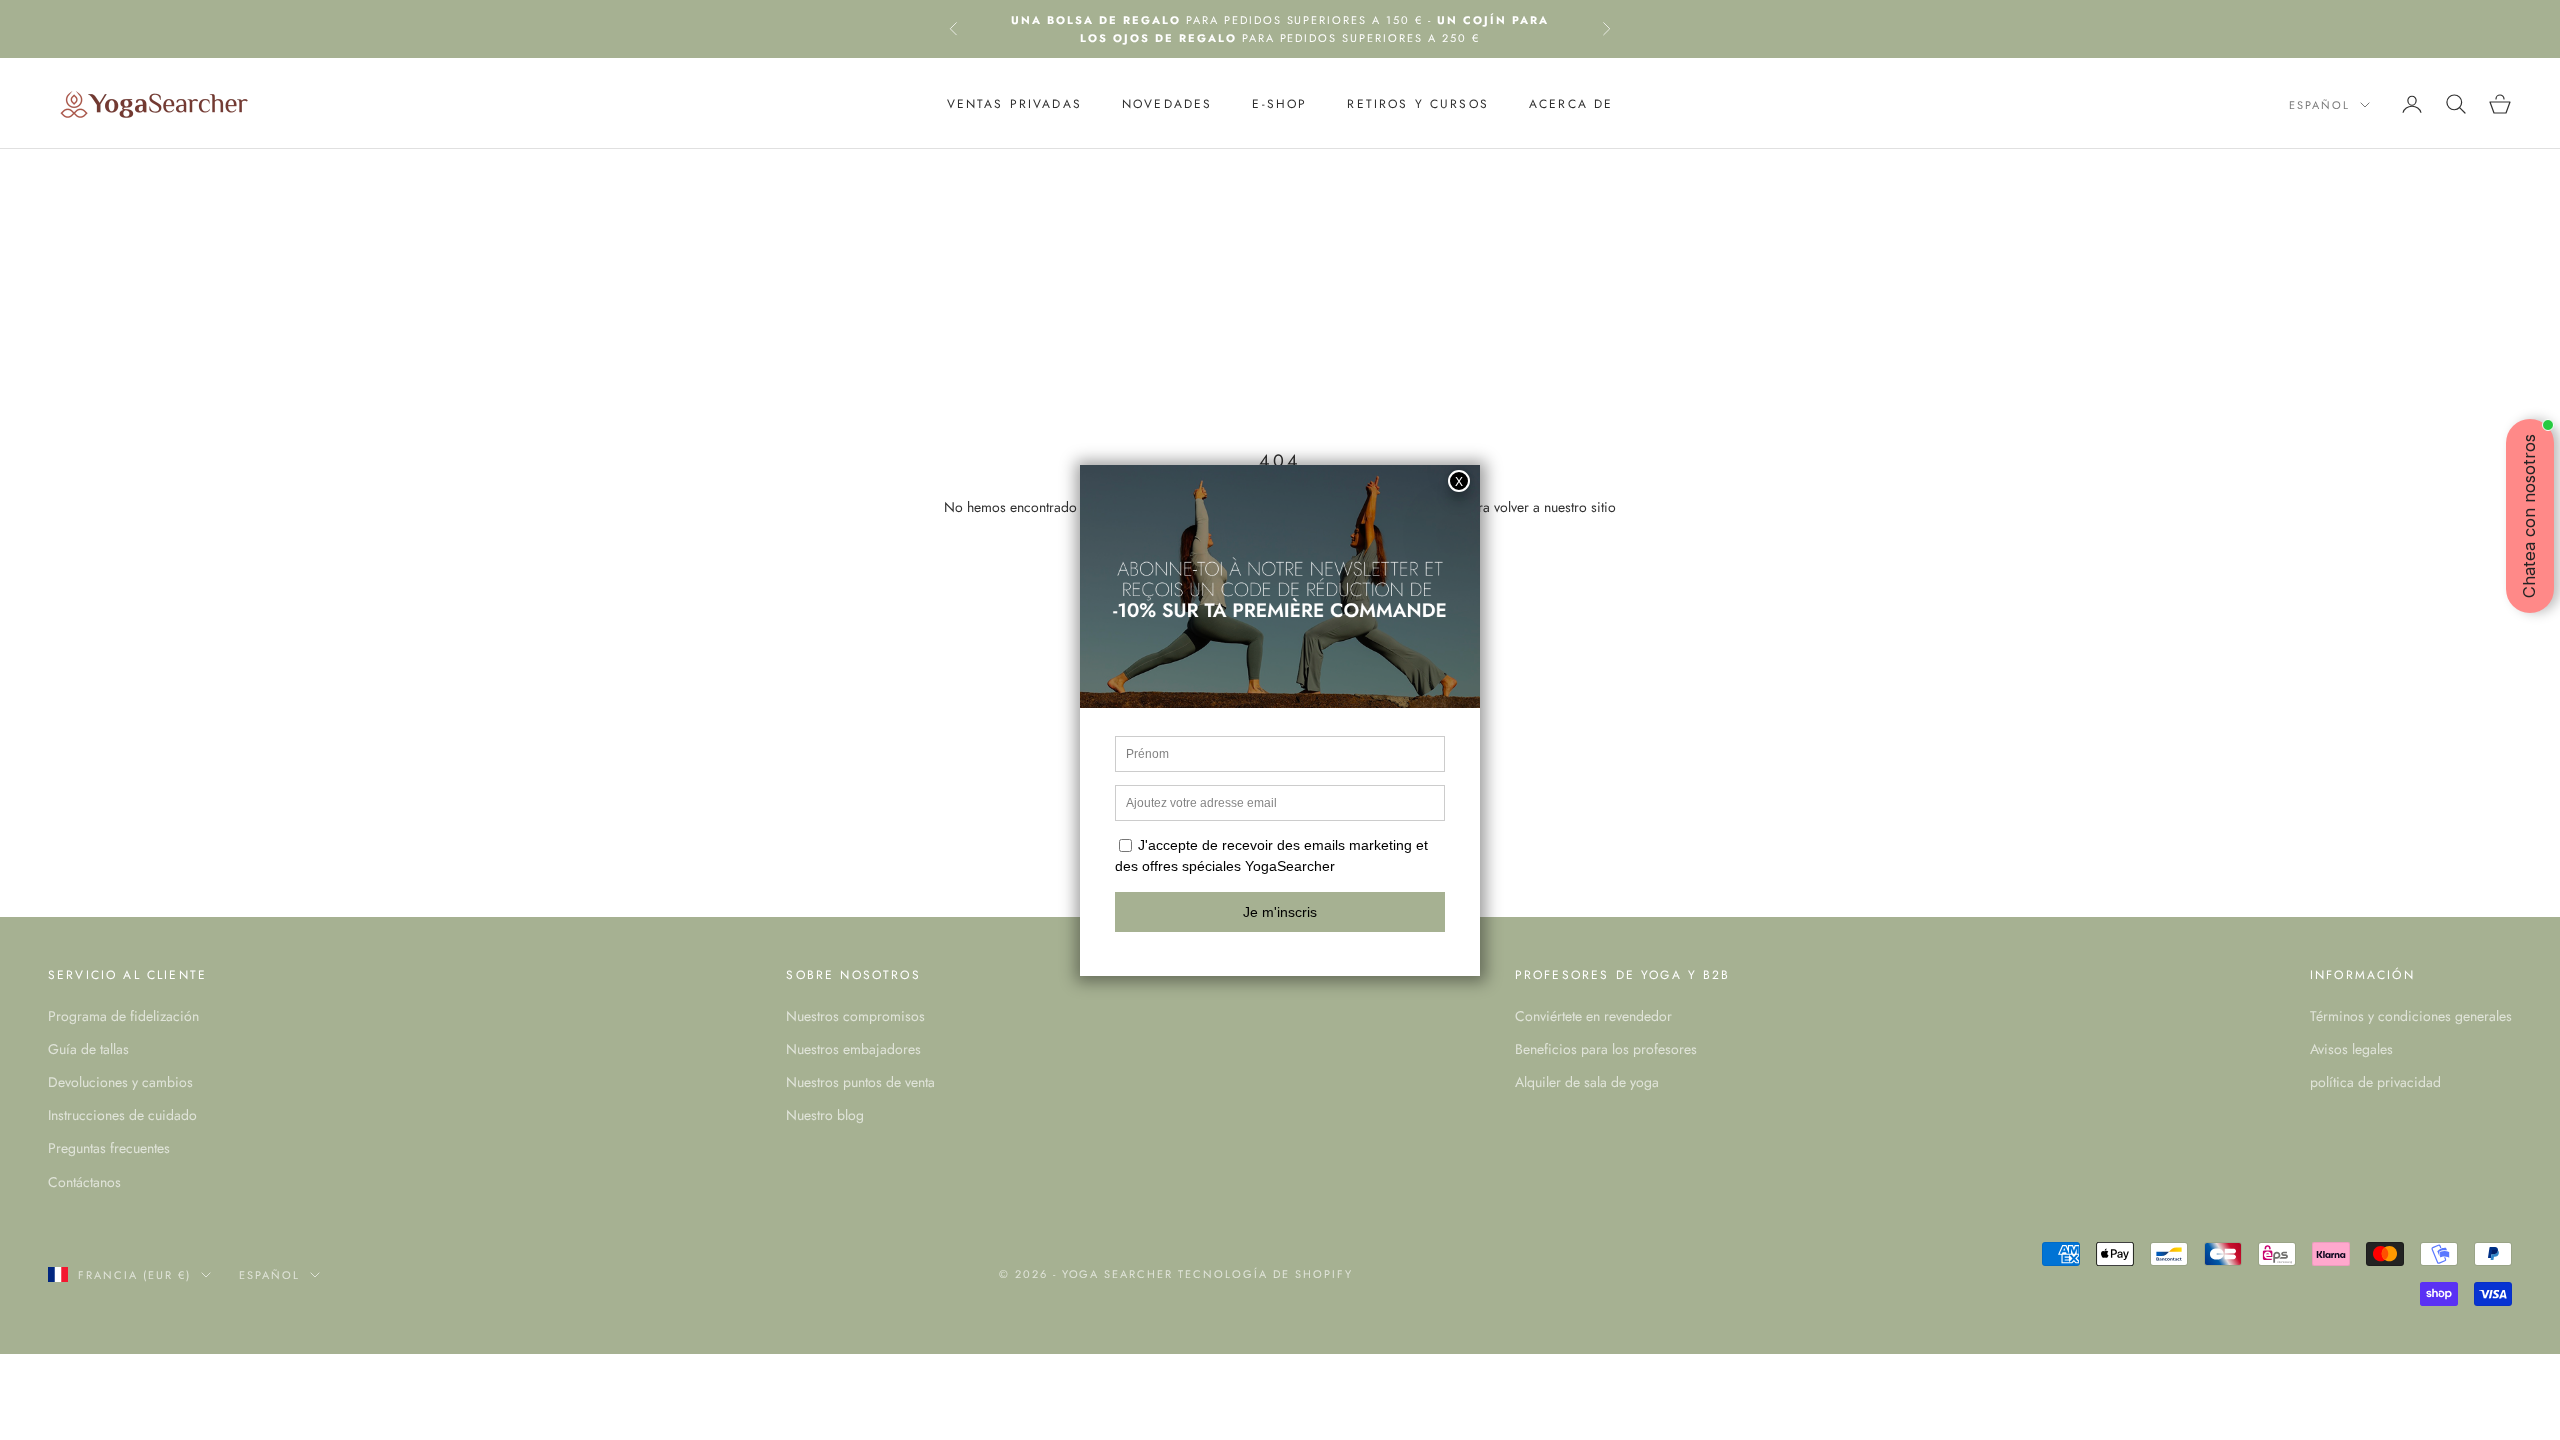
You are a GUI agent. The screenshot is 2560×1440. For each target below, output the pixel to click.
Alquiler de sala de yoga (1587, 1082)
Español (2319, 105)
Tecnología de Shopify (1265, 1274)
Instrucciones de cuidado (122, 1115)
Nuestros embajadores (853, 1049)
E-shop (1279, 104)
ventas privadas (1014, 104)
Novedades (1167, 104)
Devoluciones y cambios (120, 1082)
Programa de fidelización (123, 1016)
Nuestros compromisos (855, 1016)
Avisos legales (2351, 1049)
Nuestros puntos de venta (860, 1082)
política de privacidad (2375, 1082)
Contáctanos (84, 1182)
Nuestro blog (825, 1115)
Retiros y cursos (1418, 104)
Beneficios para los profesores (1606, 1049)
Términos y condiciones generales (2411, 1016)
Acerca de (1571, 104)
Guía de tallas (88, 1049)
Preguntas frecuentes (109, 1148)
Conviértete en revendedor (1593, 1016)
